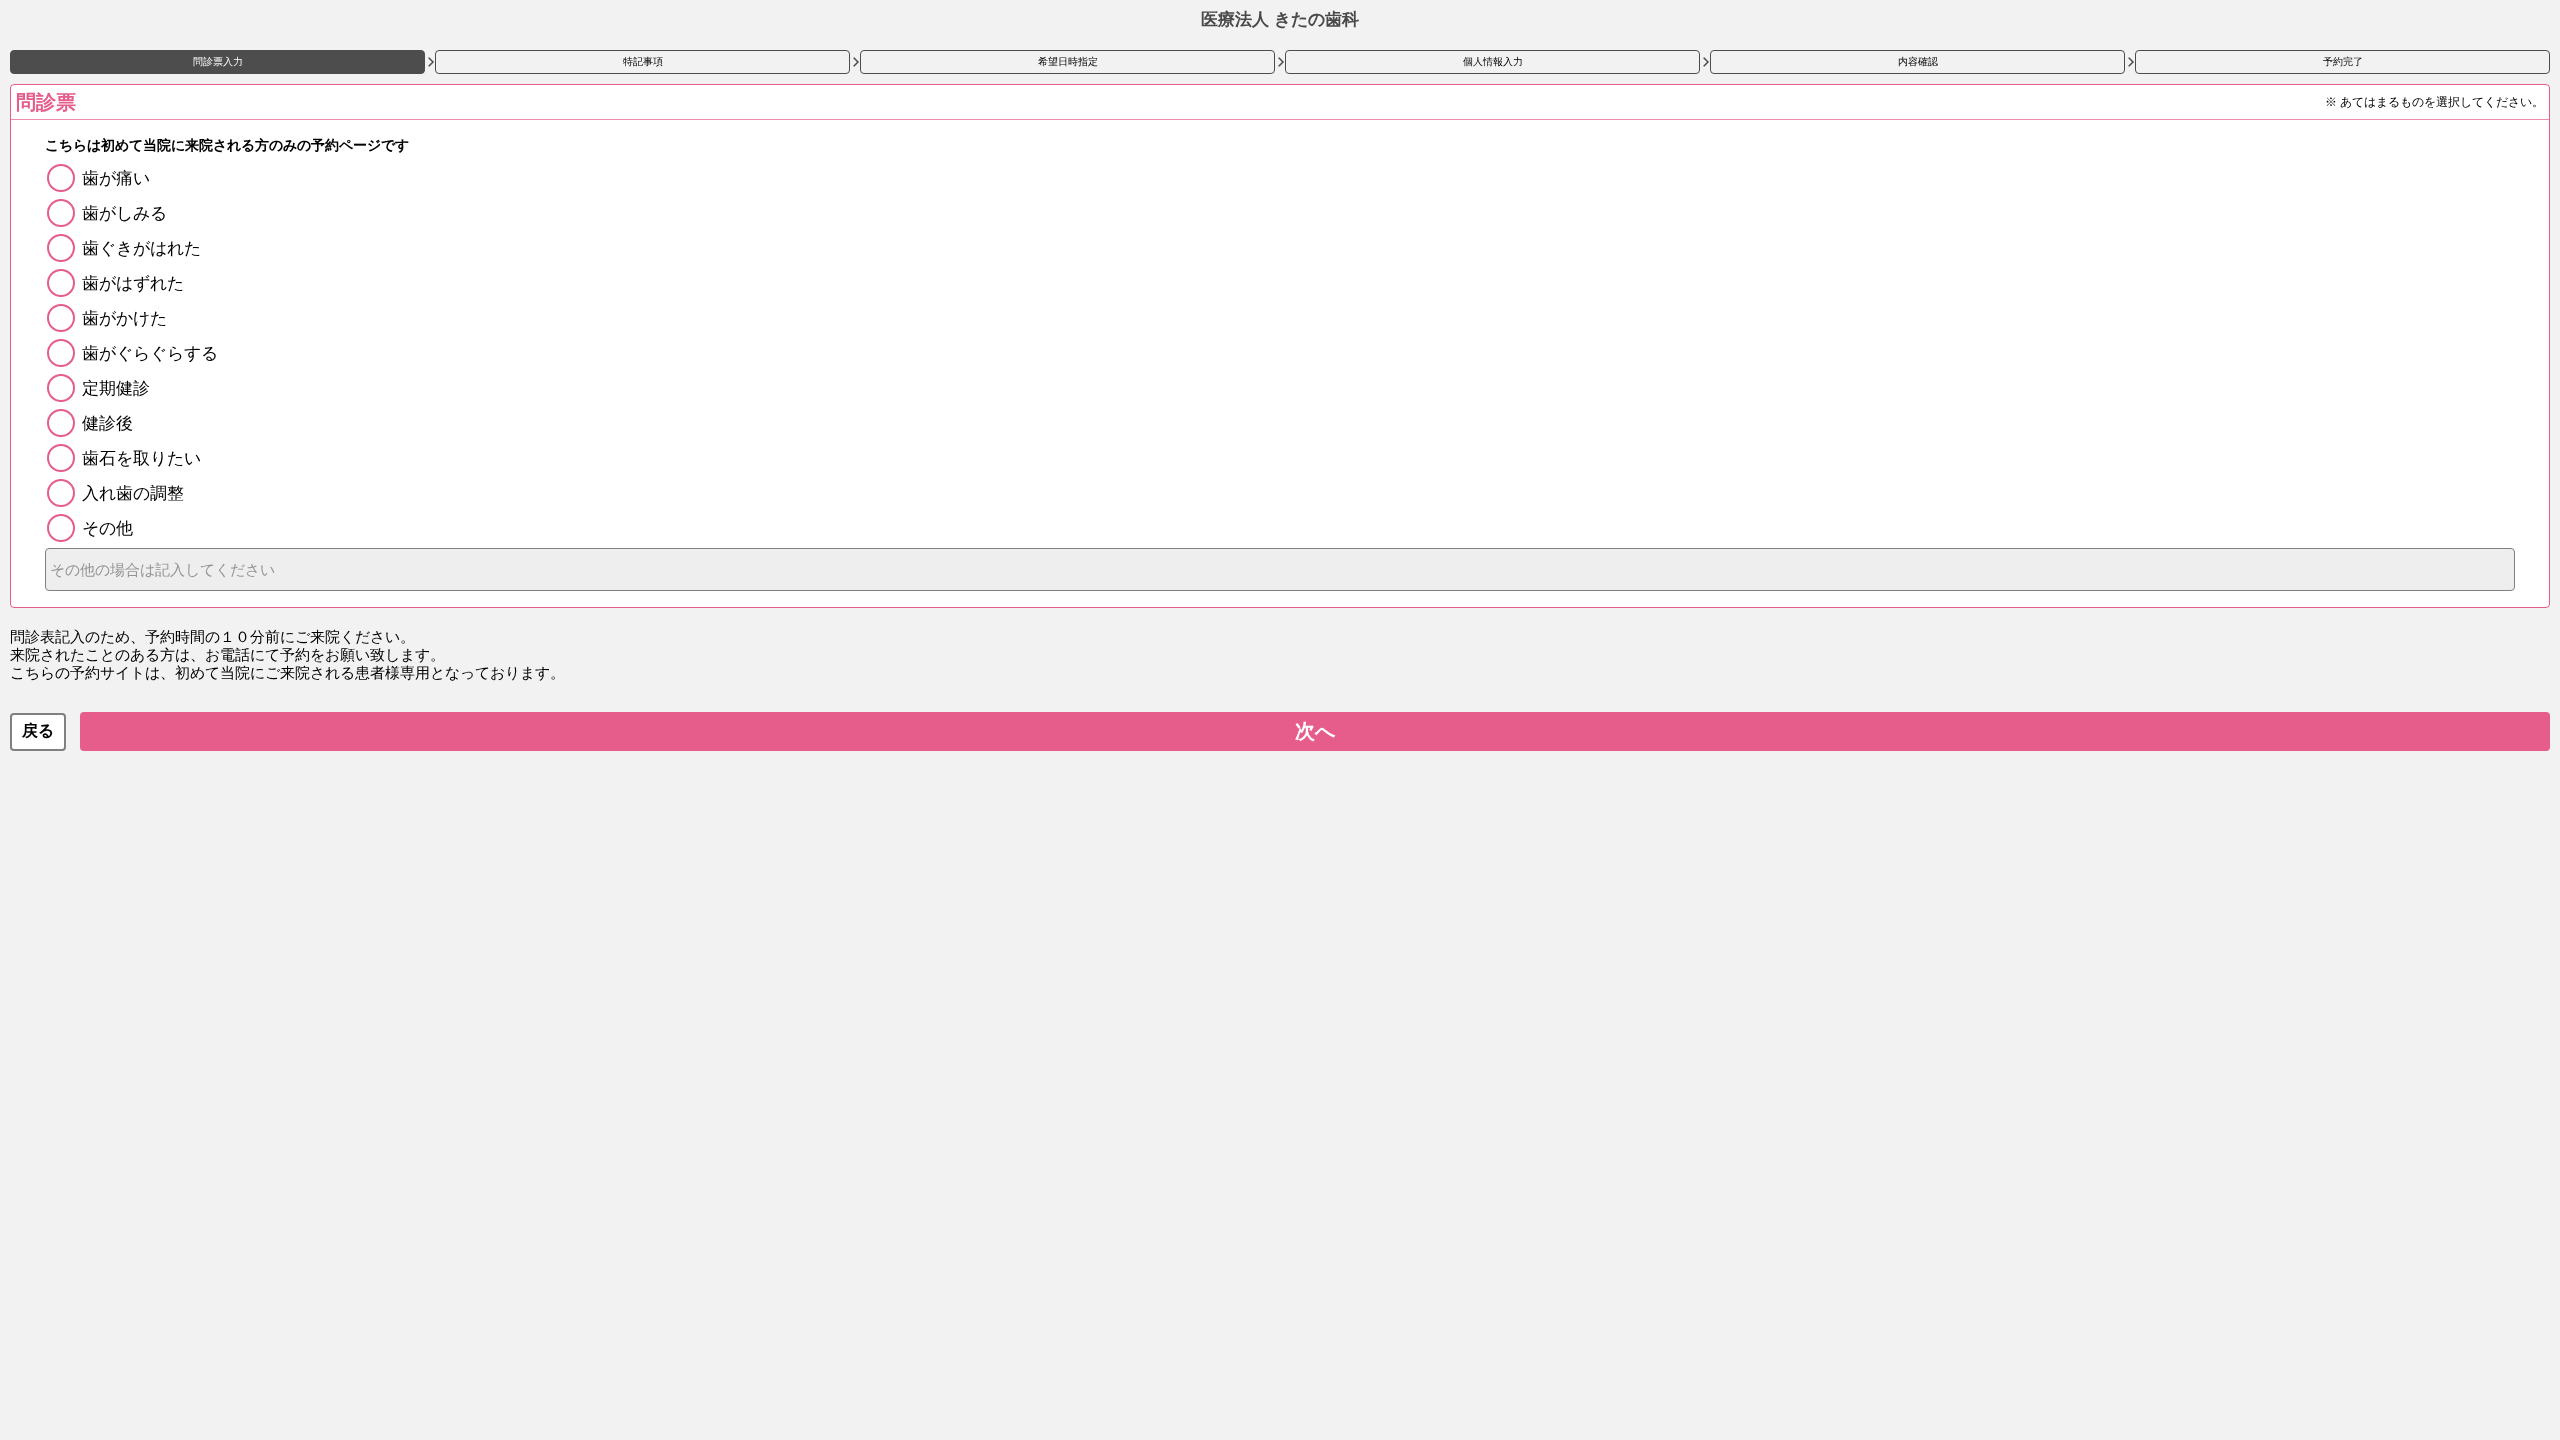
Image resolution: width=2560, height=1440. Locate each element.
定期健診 (116, 388)
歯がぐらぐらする (150, 353)
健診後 (107, 423)
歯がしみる (124, 213)
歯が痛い (116, 178)
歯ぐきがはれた (141, 248)
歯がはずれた (133, 283)
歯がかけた (124, 318)
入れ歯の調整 (133, 493)
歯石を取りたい (141, 458)
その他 (107, 528)
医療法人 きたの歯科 (1280, 19)
